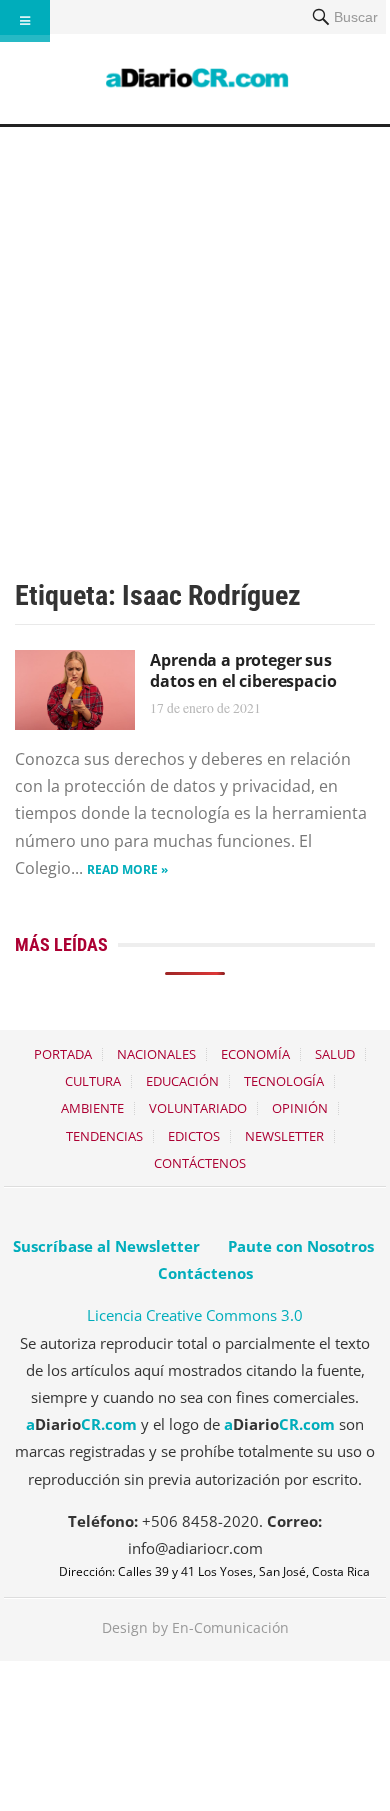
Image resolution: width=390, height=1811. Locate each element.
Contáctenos (200, 1163)
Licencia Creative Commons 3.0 (195, 1315)
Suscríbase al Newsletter (106, 1246)
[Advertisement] (195, 332)
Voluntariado (198, 1108)
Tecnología (284, 1081)
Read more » (127, 869)
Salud (335, 1054)
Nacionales (156, 1054)
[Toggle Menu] (25, 21)
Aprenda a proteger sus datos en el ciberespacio (243, 670)
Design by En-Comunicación (195, 1627)
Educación (182, 1081)
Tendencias (104, 1136)
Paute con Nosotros (301, 1246)
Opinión (300, 1108)
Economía (255, 1054)
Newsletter (284, 1136)
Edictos (194, 1136)
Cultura (93, 1081)
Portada (63, 1054)
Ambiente (92, 1108)
